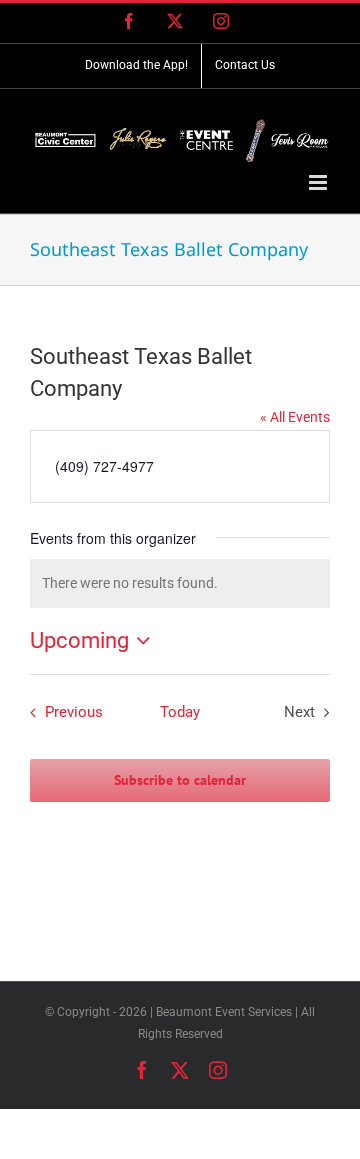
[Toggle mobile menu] (319, 182)
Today (180, 712)
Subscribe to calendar (180, 780)
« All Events (295, 417)
